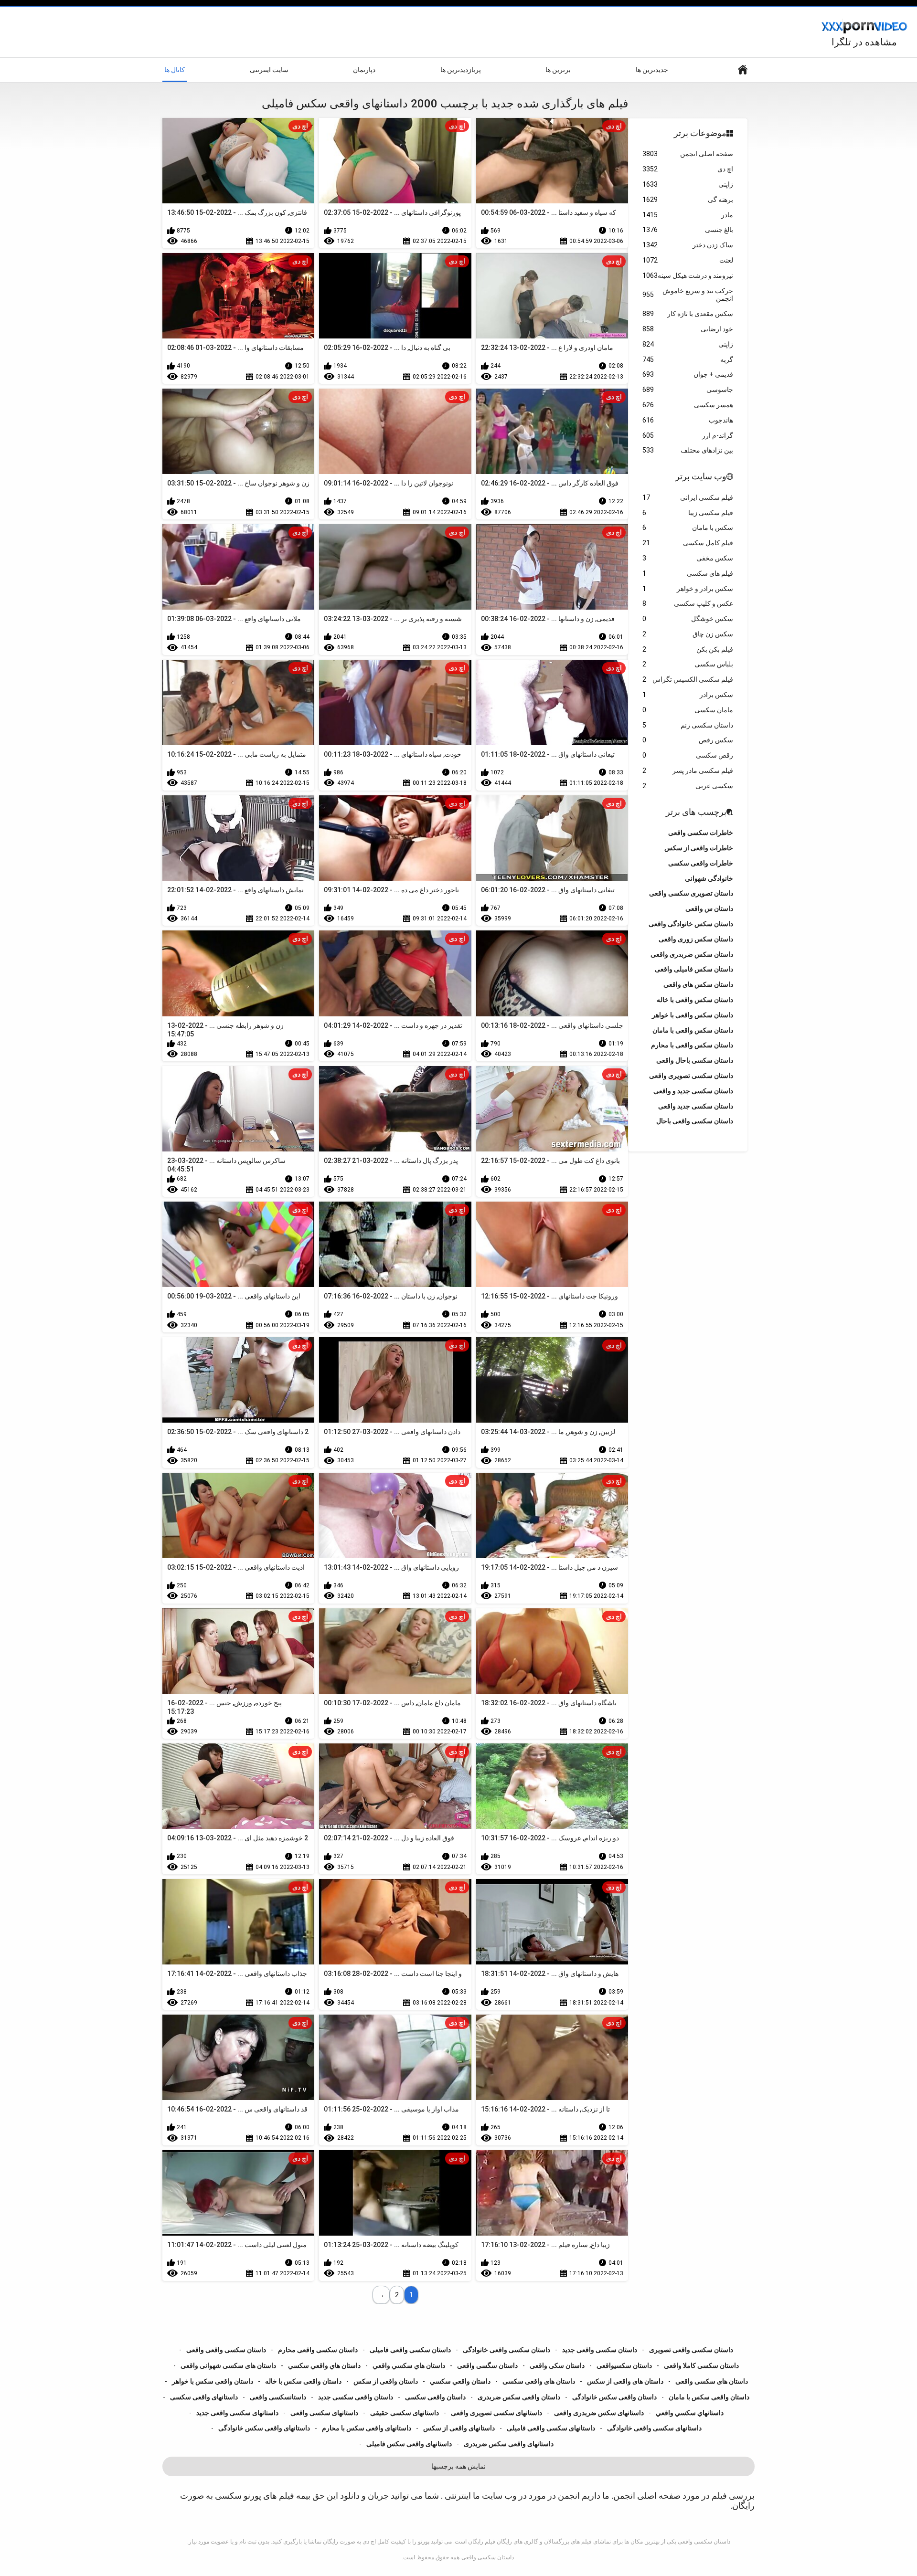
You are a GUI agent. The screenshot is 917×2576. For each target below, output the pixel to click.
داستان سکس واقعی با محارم (692, 1045)
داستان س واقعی (709, 908)
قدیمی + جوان (688, 374)
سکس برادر (688, 695)
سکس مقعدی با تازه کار (688, 314)
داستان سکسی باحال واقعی (695, 1060)
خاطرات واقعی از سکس (699, 848)
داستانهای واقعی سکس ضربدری (509, 2444)
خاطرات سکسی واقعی (701, 833)
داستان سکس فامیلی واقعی (694, 969)
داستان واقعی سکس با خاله (303, 2381)
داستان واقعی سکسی (435, 2397)
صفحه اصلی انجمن (688, 154)
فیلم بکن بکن (688, 649)
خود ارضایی (688, 329)
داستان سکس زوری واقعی (696, 939)
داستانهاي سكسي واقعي (690, 2413)
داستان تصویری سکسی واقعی (691, 893)
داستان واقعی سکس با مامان (709, 2397)
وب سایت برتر (701, 476)
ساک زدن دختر (688, 245)
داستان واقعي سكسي (460, 2381)
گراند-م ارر (688, 435)
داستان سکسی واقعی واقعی (226, 2350)
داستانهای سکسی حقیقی (405, 2413)
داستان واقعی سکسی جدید (356, 2397)
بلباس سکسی (688, 664)
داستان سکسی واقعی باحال (695, 1121)
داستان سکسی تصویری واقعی (691, 1076)
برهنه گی (688, 200)
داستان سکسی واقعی (488, 2557)
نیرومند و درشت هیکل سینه (688, 275)
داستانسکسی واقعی (278, 2397)
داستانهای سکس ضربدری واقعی (599, 2413)
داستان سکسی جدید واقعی (696, 1106)
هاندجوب (688, 420)
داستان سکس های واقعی (698, 984)
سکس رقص (688, 740)
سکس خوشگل (688, 619)
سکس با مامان (688, 528)
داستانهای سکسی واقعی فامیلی (551, 2428)
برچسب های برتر (696, 812)
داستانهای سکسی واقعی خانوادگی (654, 2428)
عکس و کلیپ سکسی (688, 603)
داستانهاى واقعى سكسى (204, 2397)
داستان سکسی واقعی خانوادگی (506, 2350)
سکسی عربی (688, 786)
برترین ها (558, 70)
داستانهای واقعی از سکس (459, 2428)
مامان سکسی (688, 710)
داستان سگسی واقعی (487, 2365)
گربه (688, 359)
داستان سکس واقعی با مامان (693, 1030)
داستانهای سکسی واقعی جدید (237, 2413)
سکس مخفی (688, 558)
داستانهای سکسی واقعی (324, 2413)
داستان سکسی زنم (688, 725)
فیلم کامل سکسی (688, 543)
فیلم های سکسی (688, 573)
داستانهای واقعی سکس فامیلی (409, 2444)
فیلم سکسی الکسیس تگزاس (688, 679)
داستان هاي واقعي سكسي (324, 2365)
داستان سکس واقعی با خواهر (693, 1015)
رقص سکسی (688, 755)
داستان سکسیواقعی (624, 2365)
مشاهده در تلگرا (864, 42)
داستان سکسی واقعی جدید (600, 2350)
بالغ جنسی (688, 230)
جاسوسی (688, 390)
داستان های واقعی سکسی (539, 2381)
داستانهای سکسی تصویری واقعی (496, 2413)
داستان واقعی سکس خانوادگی (614, 2397)
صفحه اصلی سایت (743, 70)
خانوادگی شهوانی (709, 878)
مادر (688, 215)
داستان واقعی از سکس (386, 2381)
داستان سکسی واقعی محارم (318, 2350)
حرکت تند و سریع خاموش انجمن (688, 295)
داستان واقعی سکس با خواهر (213, 2381)
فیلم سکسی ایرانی (688, 497)
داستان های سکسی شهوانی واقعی (228, 2365)
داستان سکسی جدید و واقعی (693, 1091)
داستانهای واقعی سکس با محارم (367, 2428)
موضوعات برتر (700, 133)
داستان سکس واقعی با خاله (695, 1000)
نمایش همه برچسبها (458, 2466)
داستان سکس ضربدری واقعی (692, 954)
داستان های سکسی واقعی (712, 2381)
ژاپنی (688, 184)
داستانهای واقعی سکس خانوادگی (264, 2428)
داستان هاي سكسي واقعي (409, 2365)
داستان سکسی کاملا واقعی (701, 2365)
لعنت (688, 260)
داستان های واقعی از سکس (625, 2381)
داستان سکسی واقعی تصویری (691, 2350)
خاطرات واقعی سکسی (701, 863)
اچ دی (688, 169)
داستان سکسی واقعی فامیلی (410, 2350)
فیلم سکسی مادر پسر (688, 771)
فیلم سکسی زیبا (688, 513)
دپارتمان (364, 70)
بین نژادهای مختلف (688, 450)
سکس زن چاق (688, 634)
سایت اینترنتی (269, 70)
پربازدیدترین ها (461, 70)
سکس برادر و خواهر (688, 589)
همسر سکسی (688, 405)
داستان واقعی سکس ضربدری (519, 2397)
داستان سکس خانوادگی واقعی (691, 924)
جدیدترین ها (652, 70)
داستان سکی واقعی (557, 2365)
